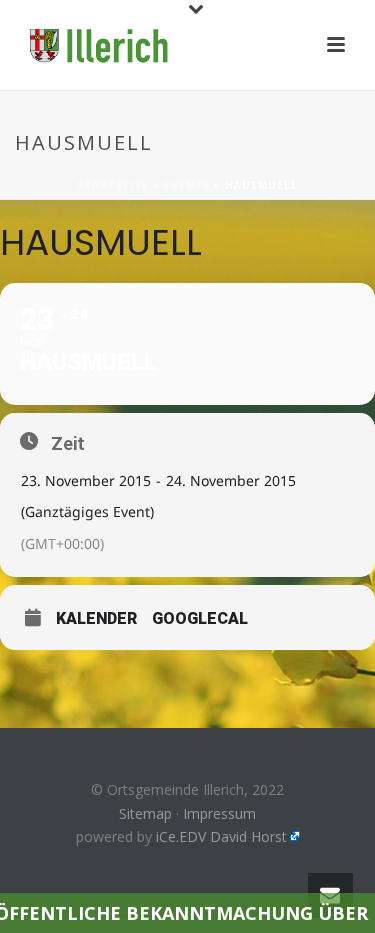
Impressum (219, 813)
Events (187, 185)
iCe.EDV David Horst (221, 836)
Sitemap (145, 813)
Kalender (96, 619)
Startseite (113, 185)
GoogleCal (200, 619)
